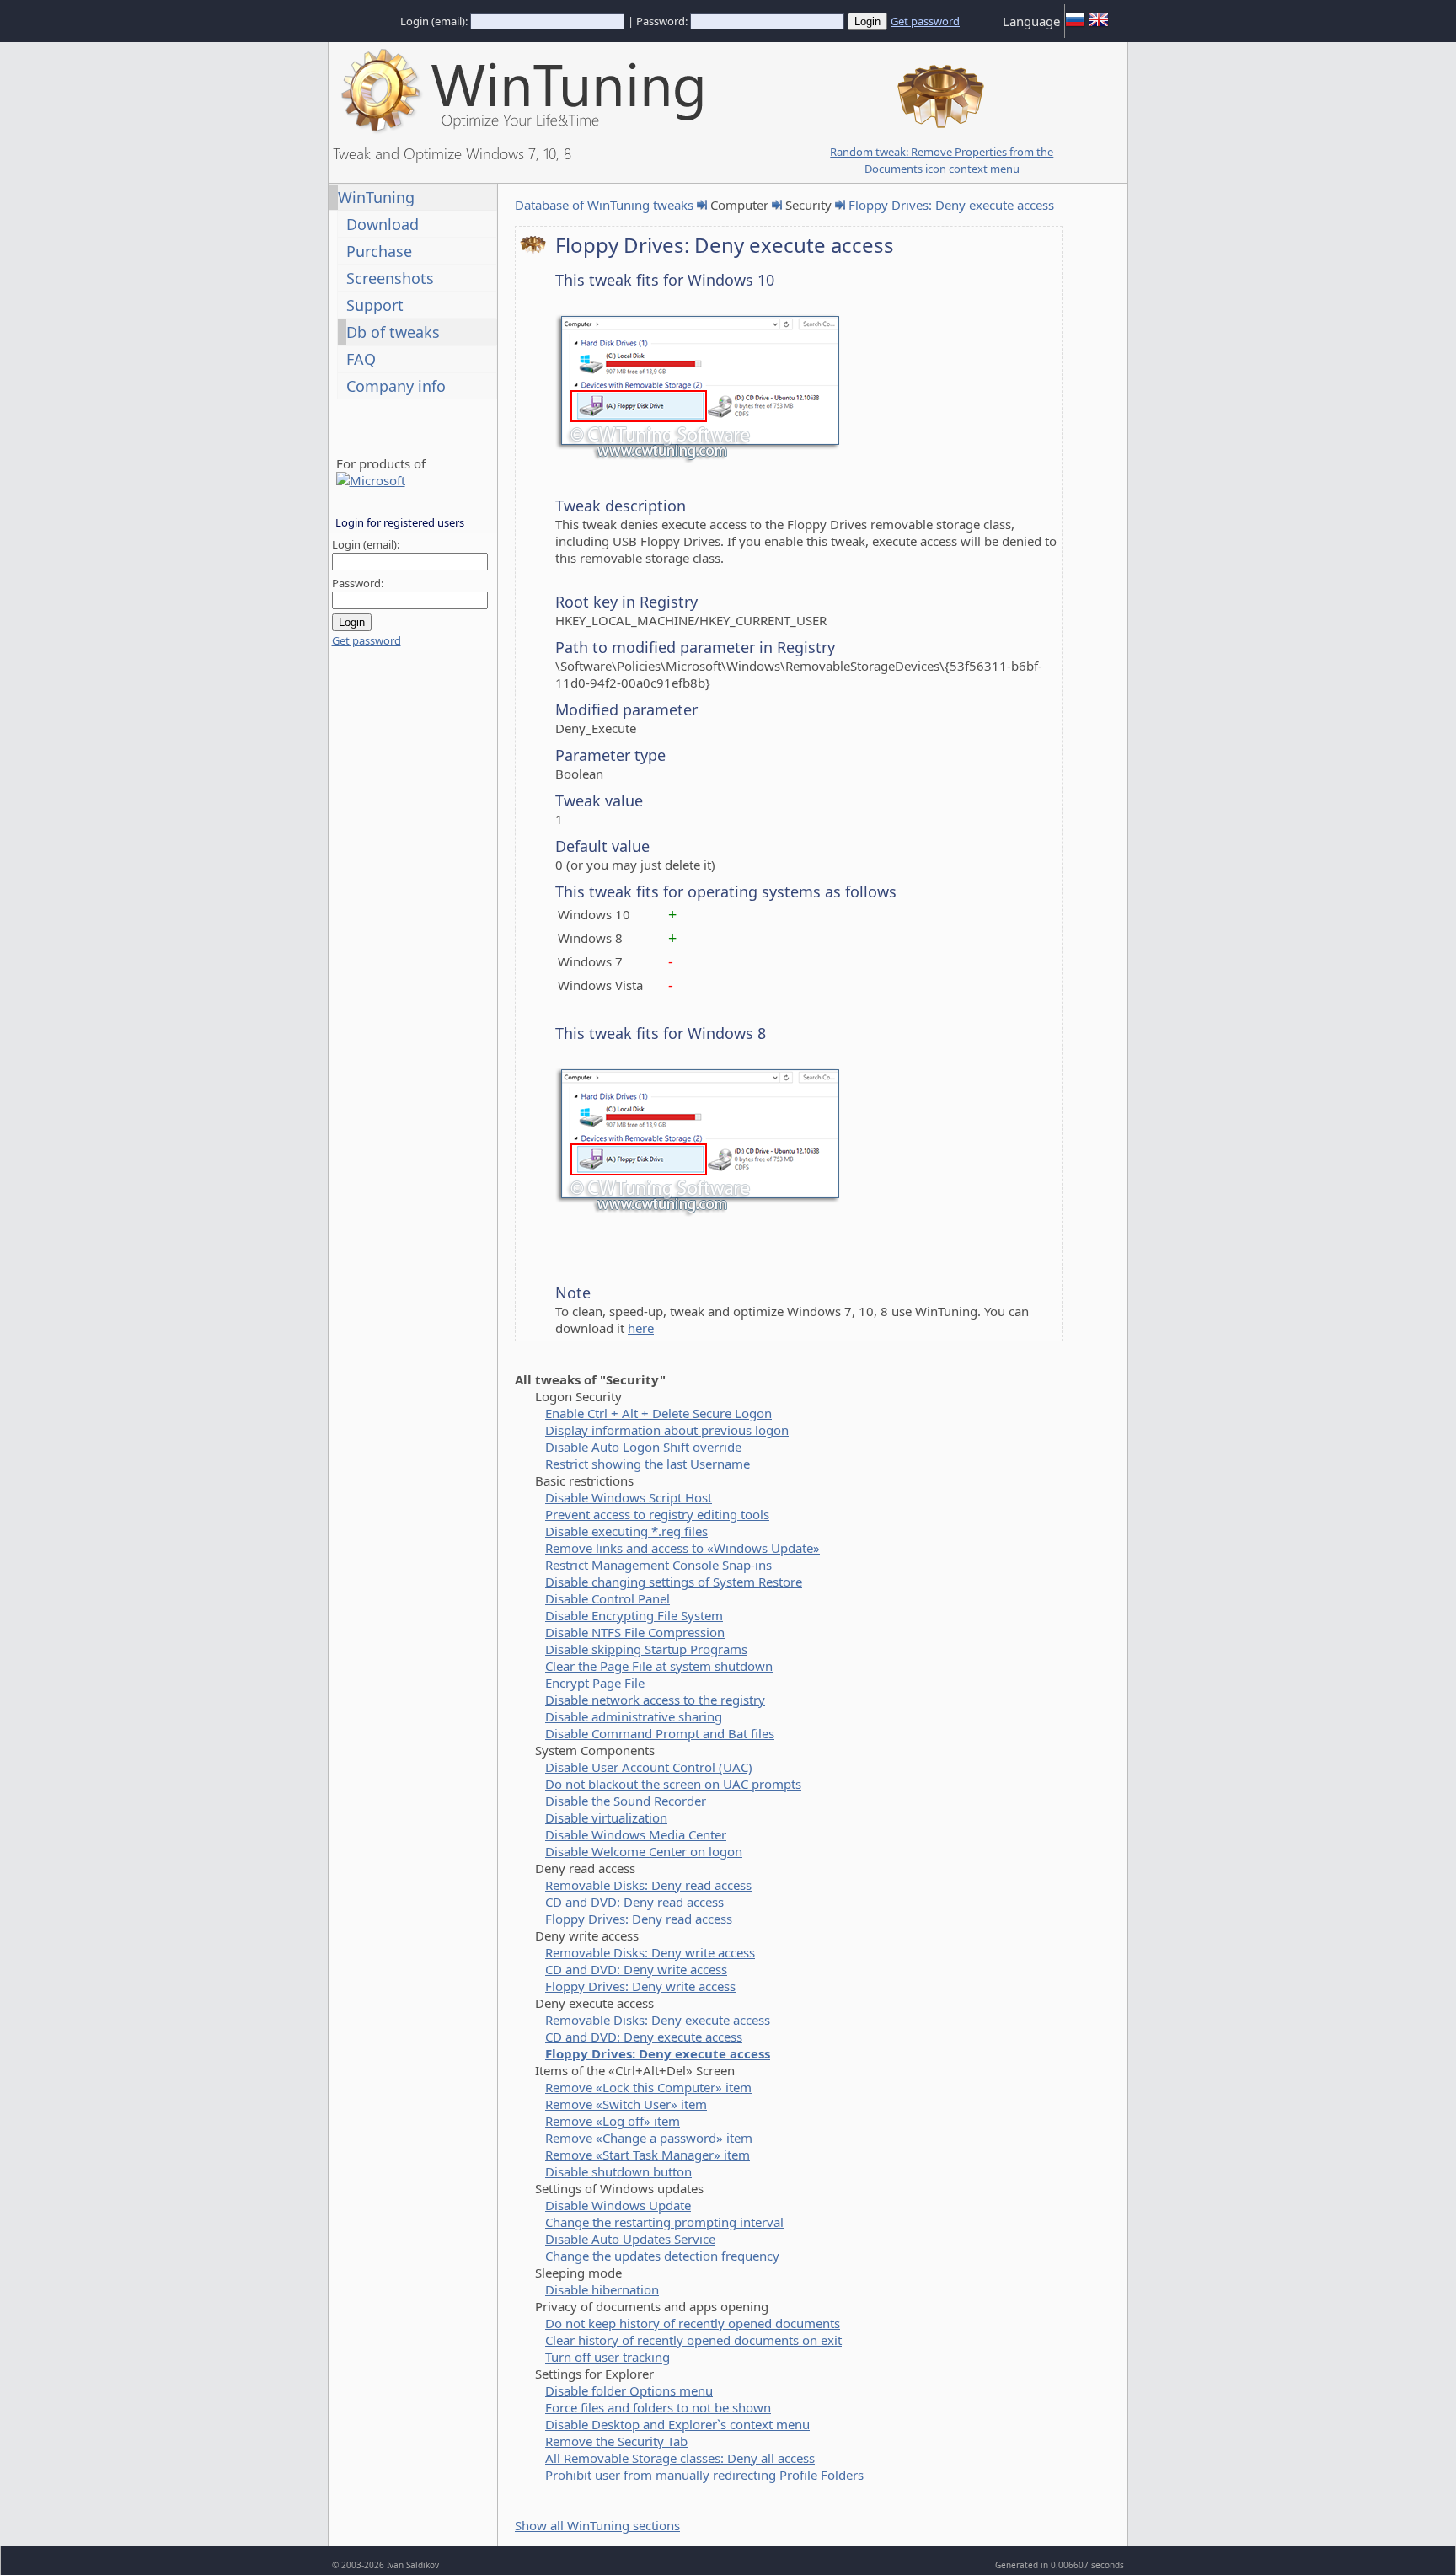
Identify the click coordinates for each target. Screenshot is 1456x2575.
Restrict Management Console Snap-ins (658, 1565)
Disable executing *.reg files (626, 1531)
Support (375, 305)
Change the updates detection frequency (662, 2256)
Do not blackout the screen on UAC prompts (673, 1784)
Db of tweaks (393, 332)
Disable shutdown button (618, 2171)
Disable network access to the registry (655, 1700)
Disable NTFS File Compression (635, 1632)
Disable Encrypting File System (634, 1615)
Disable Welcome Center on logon (644, 1851)
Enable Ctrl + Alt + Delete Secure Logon (658, 1413)
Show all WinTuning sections (597, 2525)
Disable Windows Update (618, 2205)
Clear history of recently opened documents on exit (693, 2340)
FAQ (361, 359)
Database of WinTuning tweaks (604, 205)
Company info (396, 386)
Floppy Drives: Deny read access (639, 1919)
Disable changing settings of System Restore (674, 1582)
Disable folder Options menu (629, 2390)
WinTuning (376, 197)
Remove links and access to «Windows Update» (682, 1548)
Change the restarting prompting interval (664, 2222)
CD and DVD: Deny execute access (644, 2037)
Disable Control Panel (608, 1598)
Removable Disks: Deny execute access (658, 2020)
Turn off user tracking (608, 2357)
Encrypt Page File (595, 1683)
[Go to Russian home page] (1075, 25)
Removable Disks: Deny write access (650, 1952)
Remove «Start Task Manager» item (648, 2155)
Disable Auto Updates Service (630, 2239)
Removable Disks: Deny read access (648, 1885)
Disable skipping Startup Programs (646, 1649)
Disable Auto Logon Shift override (643, 1447)
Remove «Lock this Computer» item (648, 2087)
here (641, 1328)
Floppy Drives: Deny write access (640, 1986)
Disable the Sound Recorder (626, 1801)
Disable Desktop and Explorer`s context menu (677, 2424)
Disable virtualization (606, 1817)
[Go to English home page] (1099, 25)
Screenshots (390, 278)
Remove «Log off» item (613, 2121)
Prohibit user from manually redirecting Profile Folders (704, 2475)
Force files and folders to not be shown (658, 2407)
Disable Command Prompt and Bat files (660, 1733)
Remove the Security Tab (616, 2441)
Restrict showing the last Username (648, 1464)
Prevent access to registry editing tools (657, 1514)
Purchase (379, 251)
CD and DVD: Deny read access (634, 1902)
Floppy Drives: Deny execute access (951, 205)
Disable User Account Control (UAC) (649, 1767)
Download (383, 224)
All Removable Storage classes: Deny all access (680, 2458)
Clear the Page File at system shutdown (659, 1666)
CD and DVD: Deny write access (636, 1969)
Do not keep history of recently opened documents (693, 2323)
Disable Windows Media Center (636, 1834)
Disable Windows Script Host (629, 1497)
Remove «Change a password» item (649, 2138)
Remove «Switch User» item (626, 2104)
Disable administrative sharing (634, 1716)
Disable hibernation (602, 2289)
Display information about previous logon (667, 1430)
